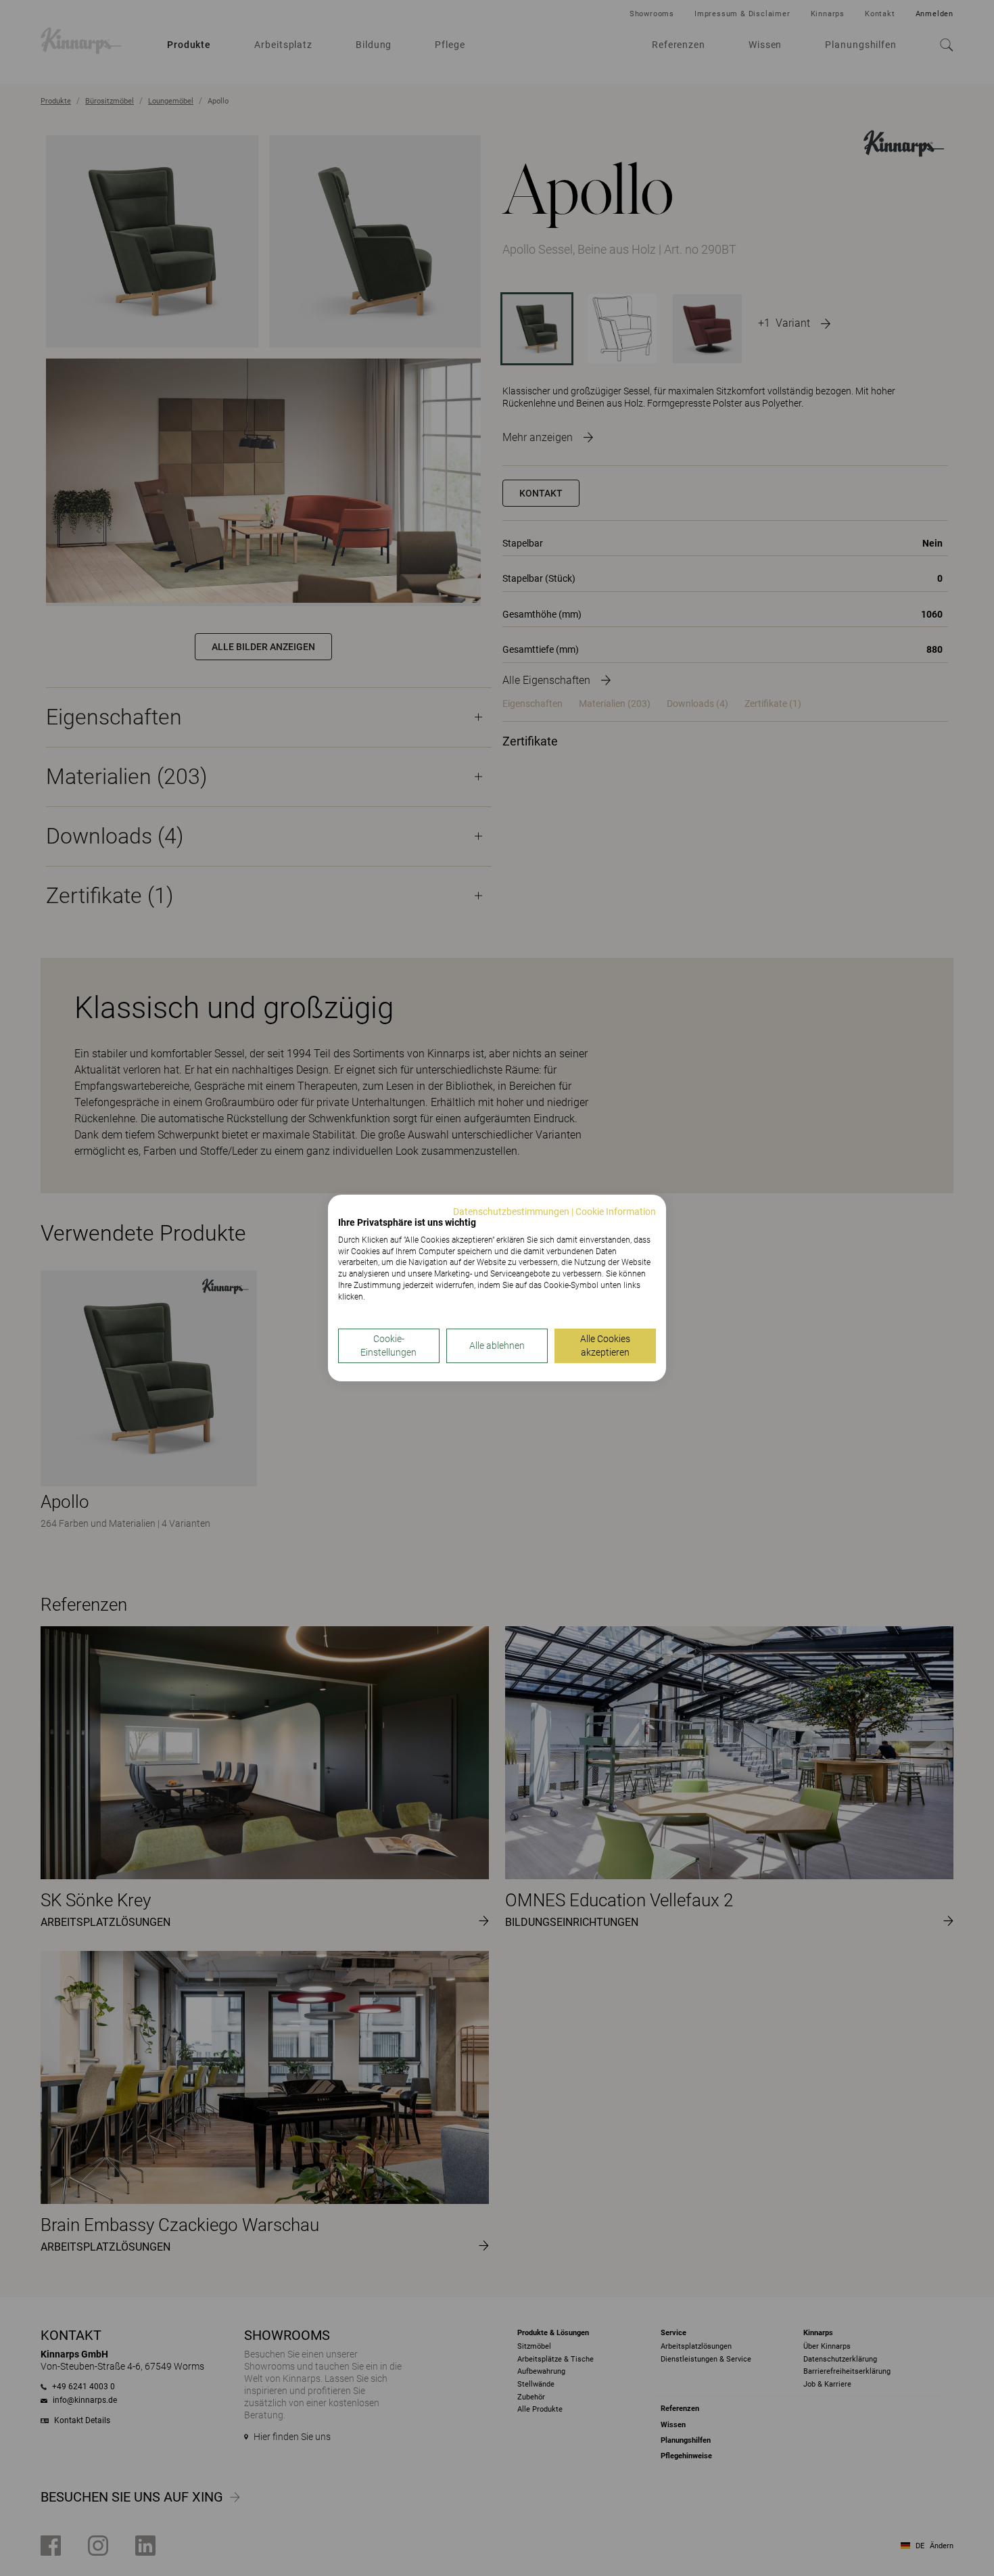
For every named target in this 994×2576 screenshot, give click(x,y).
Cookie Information (616, 1212)
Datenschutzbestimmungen (511, 1212)
